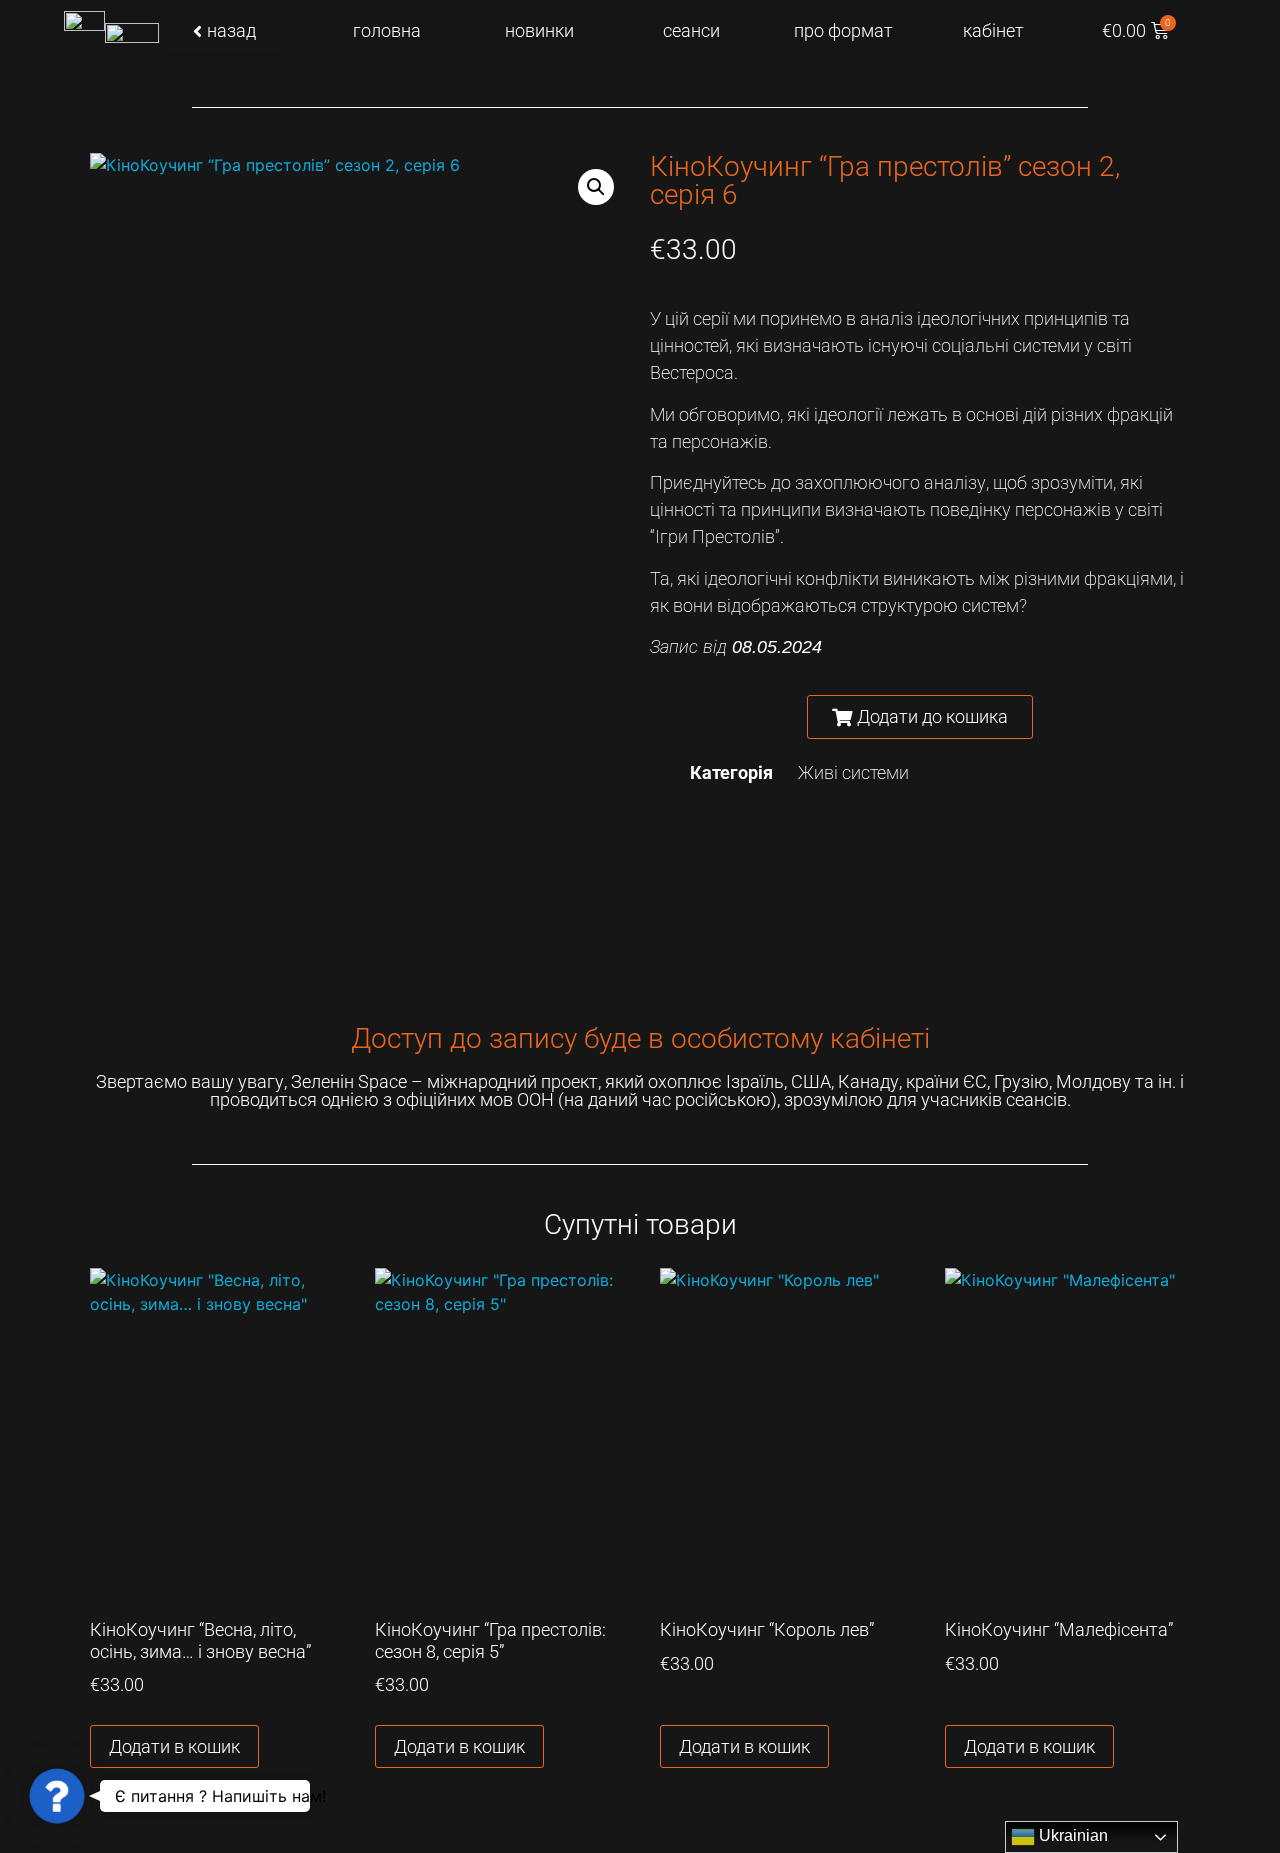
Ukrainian (1071, 1835)
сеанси (691, 30)
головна (387, 30)
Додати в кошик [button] (174, 1746)
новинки (539, 30)
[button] (596, 187)
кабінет (993, 30)
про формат (843, 30)
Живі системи (853, 772)
